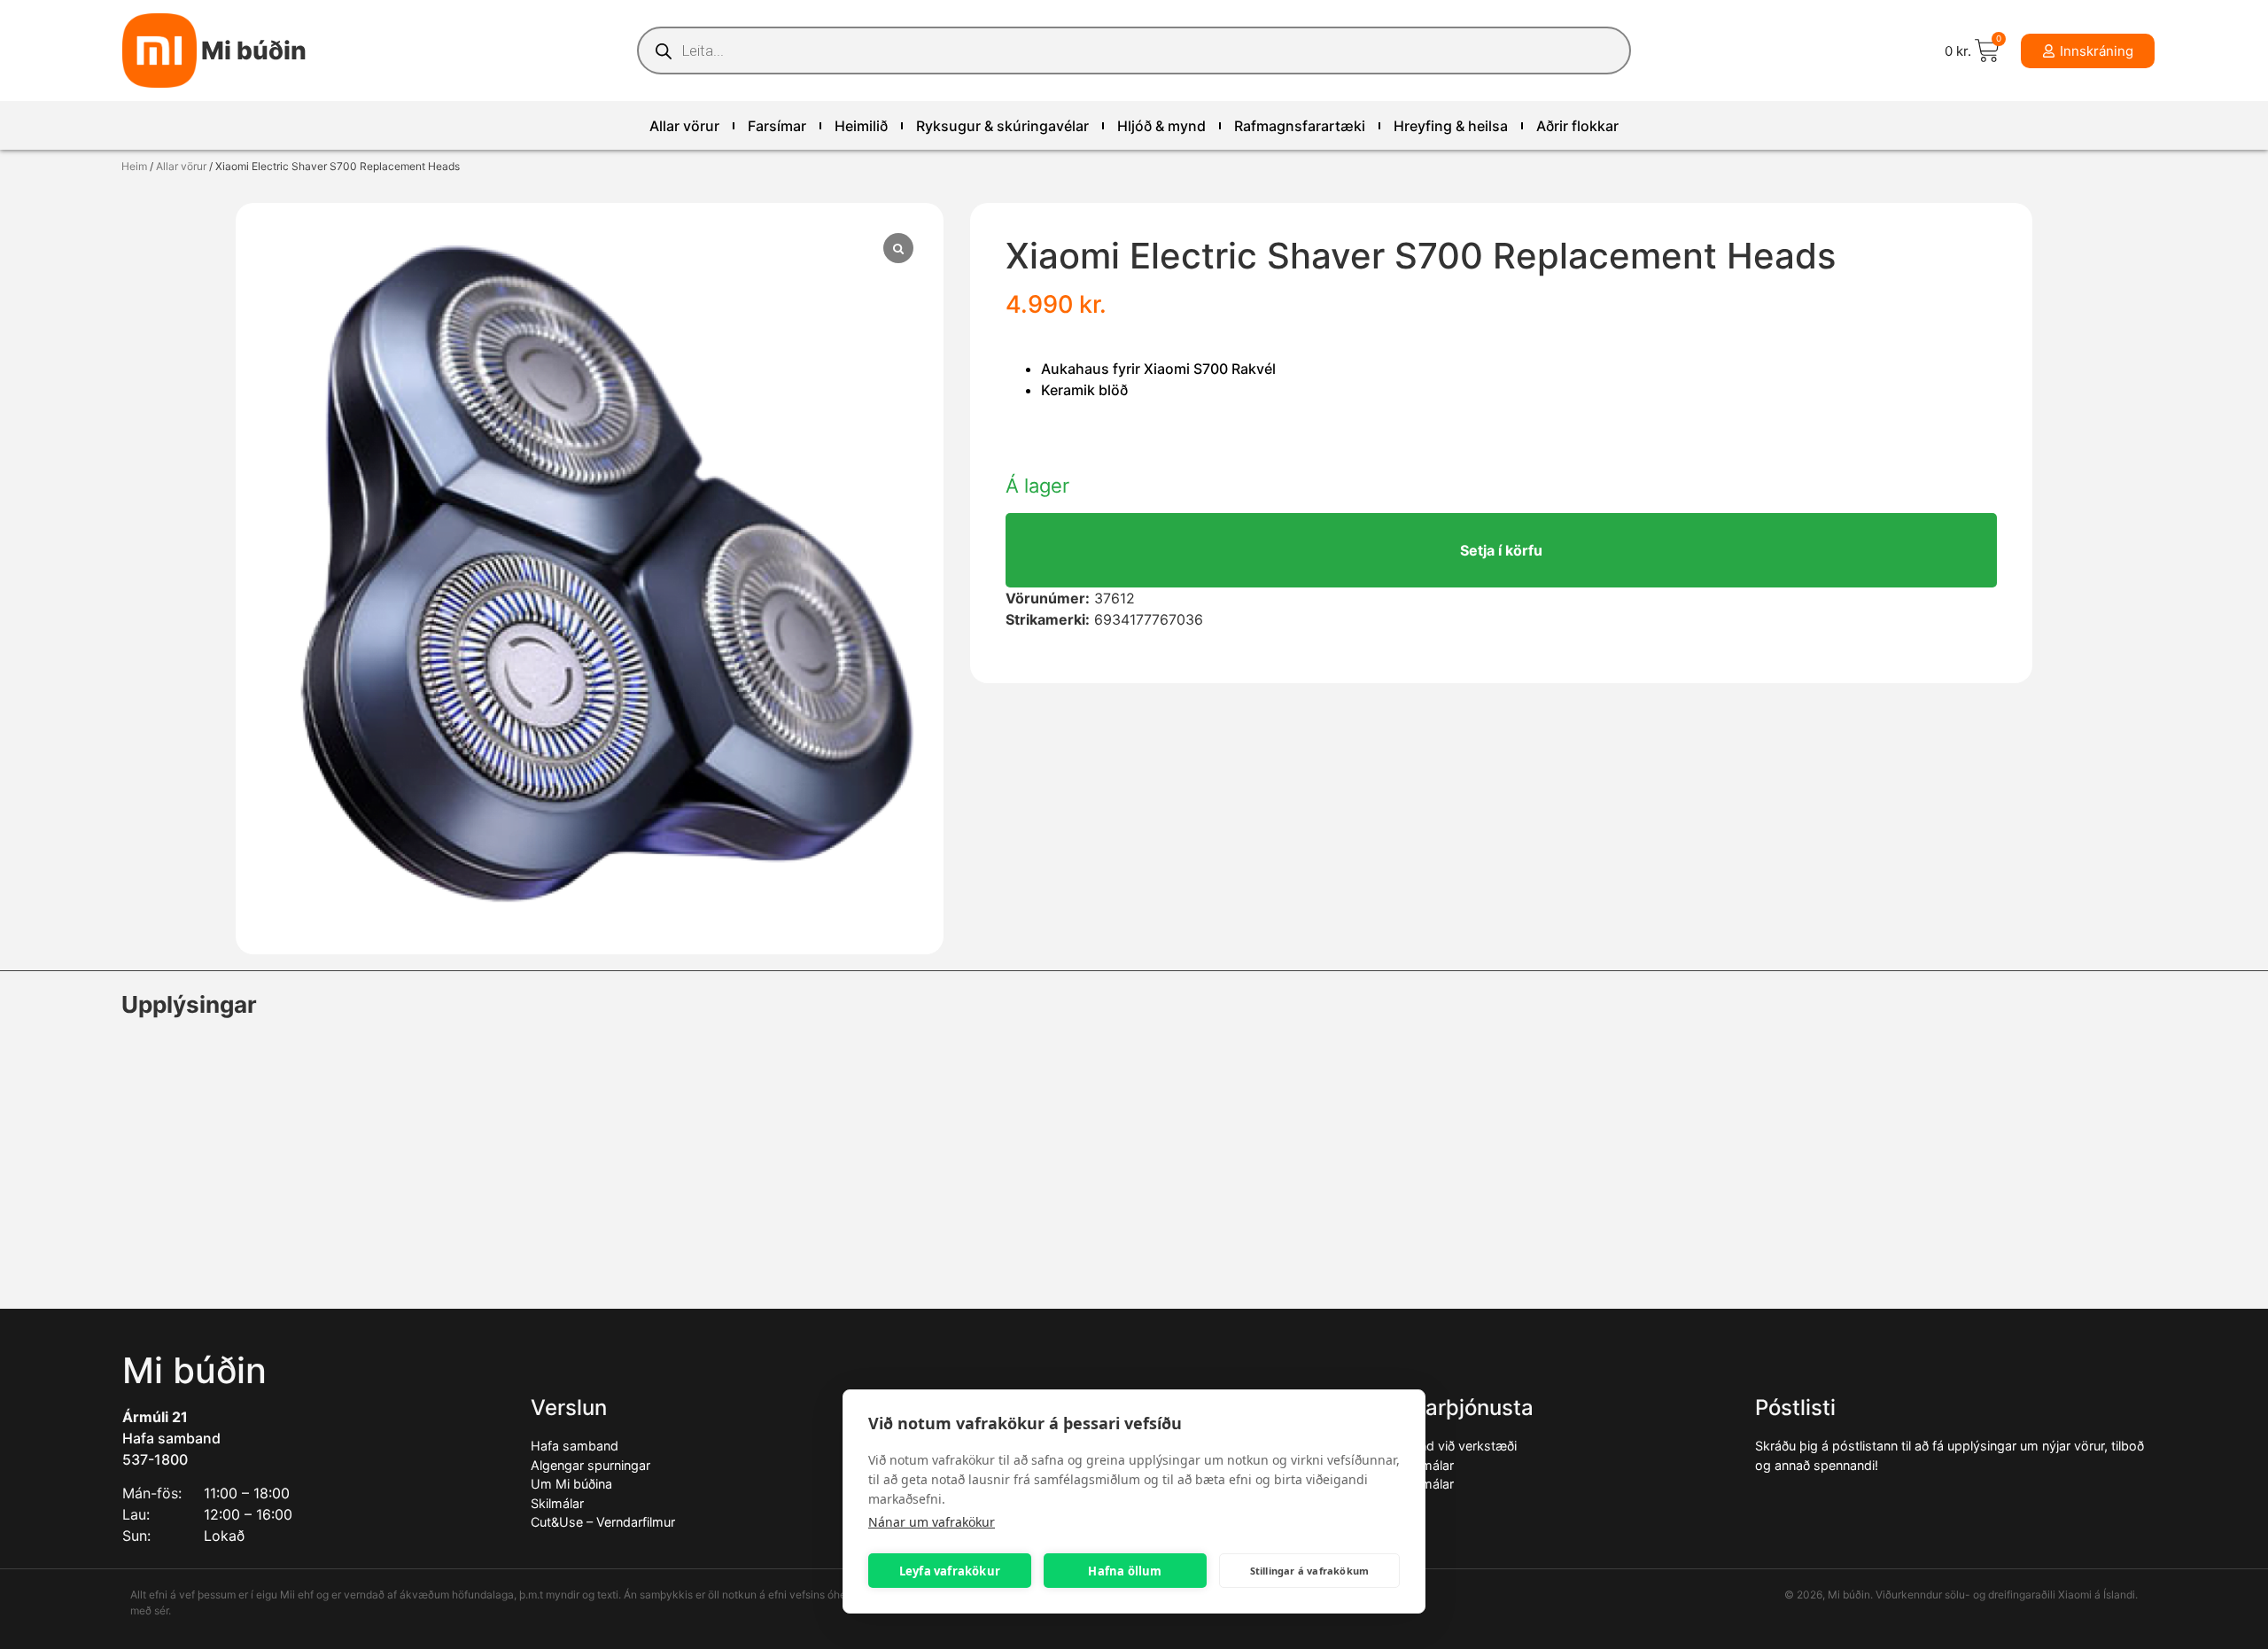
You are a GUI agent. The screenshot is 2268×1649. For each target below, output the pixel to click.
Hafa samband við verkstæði (1432, 1446)
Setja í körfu (1501, 550)
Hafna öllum (1125, 1571)
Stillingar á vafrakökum (1310, 1571)
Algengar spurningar (590, 1465)
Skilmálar (557, 1503)
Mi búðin (254, 51)
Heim (134, 166)
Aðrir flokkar (1577, 126)
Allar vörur (684, 126)
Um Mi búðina (571, 1484)
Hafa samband (171, 1438)
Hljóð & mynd (1161, 126)
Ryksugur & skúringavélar (1002, 126)
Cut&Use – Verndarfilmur (603, 1522)
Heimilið (861, 126)
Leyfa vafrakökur (950, 1571)
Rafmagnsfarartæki (1300, 126)
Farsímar (777, 126)
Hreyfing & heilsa (1451, 126)
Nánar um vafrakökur (932, 1522)
